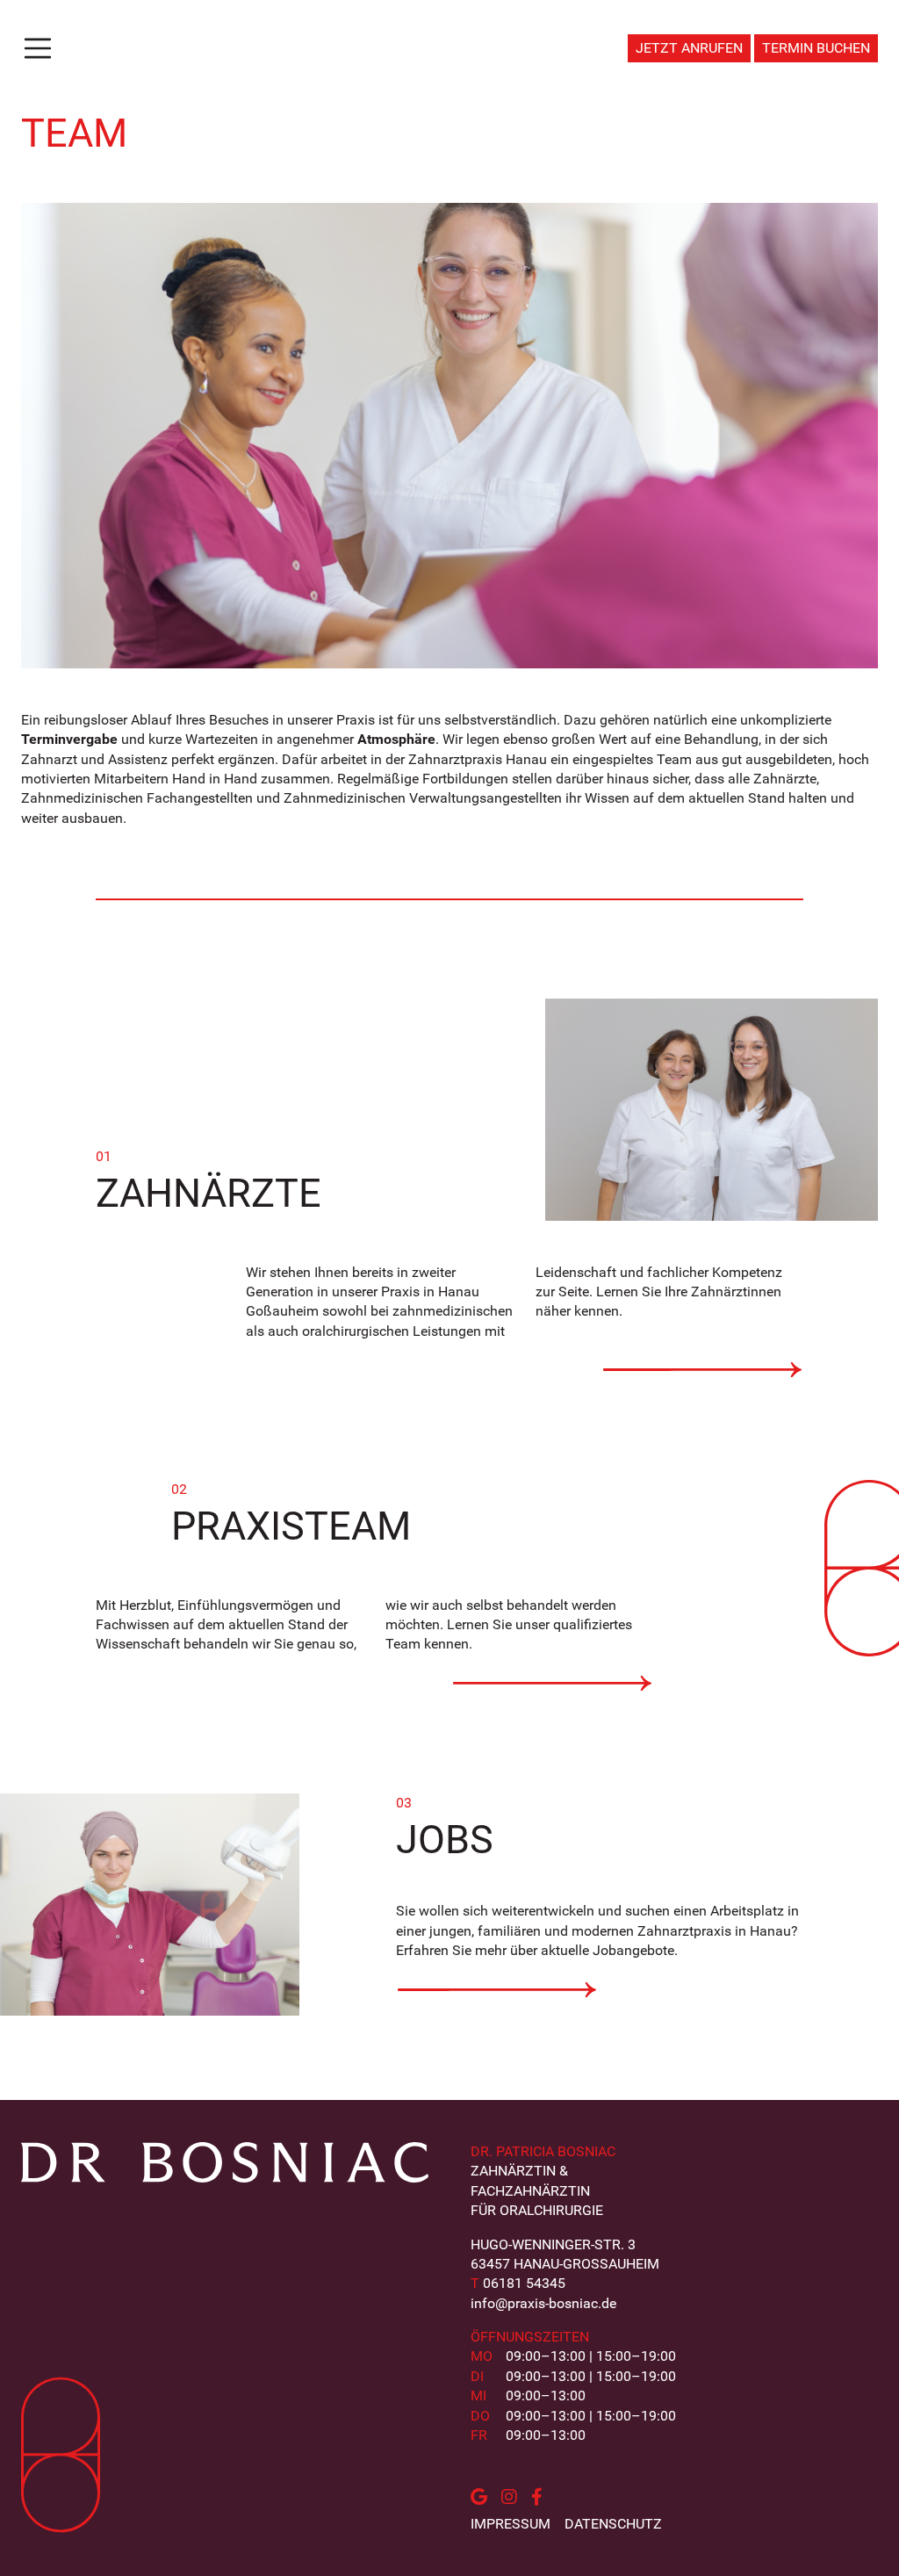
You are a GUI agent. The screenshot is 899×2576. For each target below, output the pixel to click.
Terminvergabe (69, 739)
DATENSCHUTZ (613, 2524)
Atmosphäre (396, 739)
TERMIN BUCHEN (816, 48)
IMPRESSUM (511, 2524)
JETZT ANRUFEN (689, 48)
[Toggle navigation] (38, 48)
